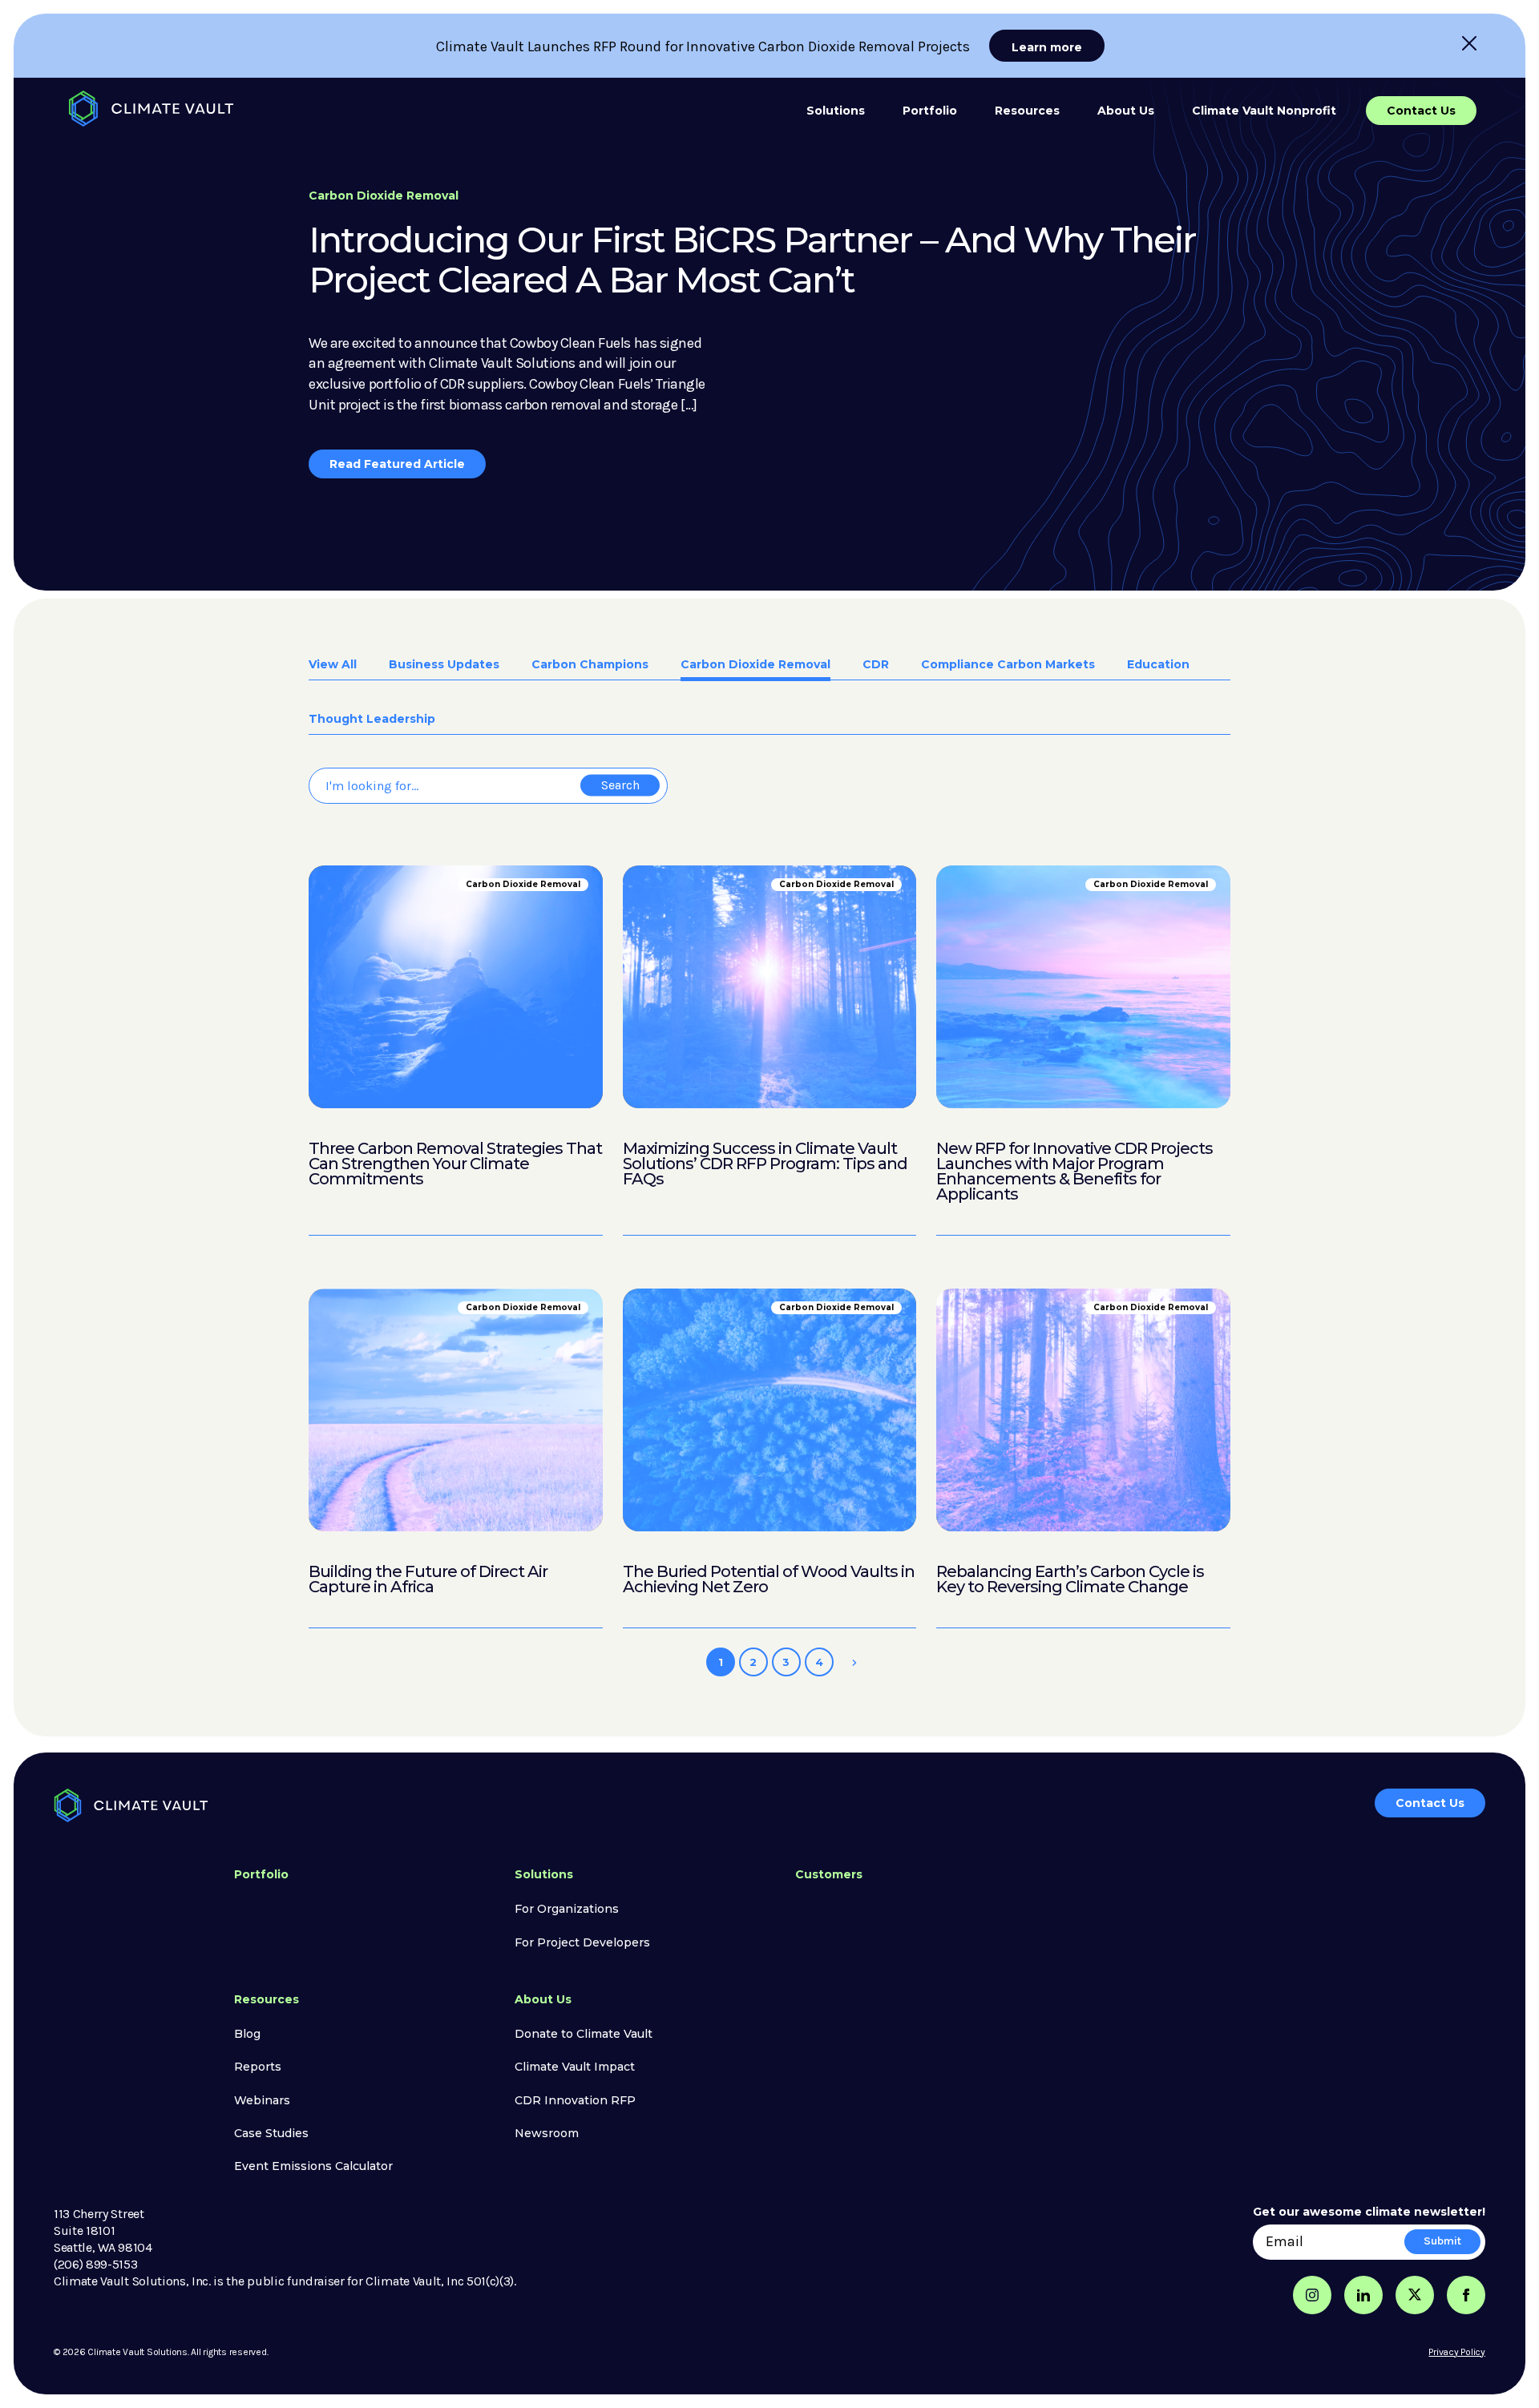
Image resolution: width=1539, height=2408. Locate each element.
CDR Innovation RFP (575, 2100)
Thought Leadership (372, 720)
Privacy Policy (1457, 2352)
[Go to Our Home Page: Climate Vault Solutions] (151, 109)
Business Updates (444, 665)
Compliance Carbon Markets (1008, 665)
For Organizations (567, 1909)
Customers (829, 1874)
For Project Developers (582, 1942)
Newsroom (547, 2133)
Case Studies (271, 2133)
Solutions (836, 111)
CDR (876, 665)
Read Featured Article (397, 464)
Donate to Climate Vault (584, 2034)
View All (333, 665)
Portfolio (930, 111)
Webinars (262, 2100)
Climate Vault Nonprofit (1264, 111)
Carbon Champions (590, 665)
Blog (247, 2034)
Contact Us (1421, 111)
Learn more (1047, 47)
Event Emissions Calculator (313, 2166)
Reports (258, 2067)
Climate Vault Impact (575, 2067)
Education (1158, 665)
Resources (1027, 111)
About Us (1126, 111)
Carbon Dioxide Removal (755, 665)
